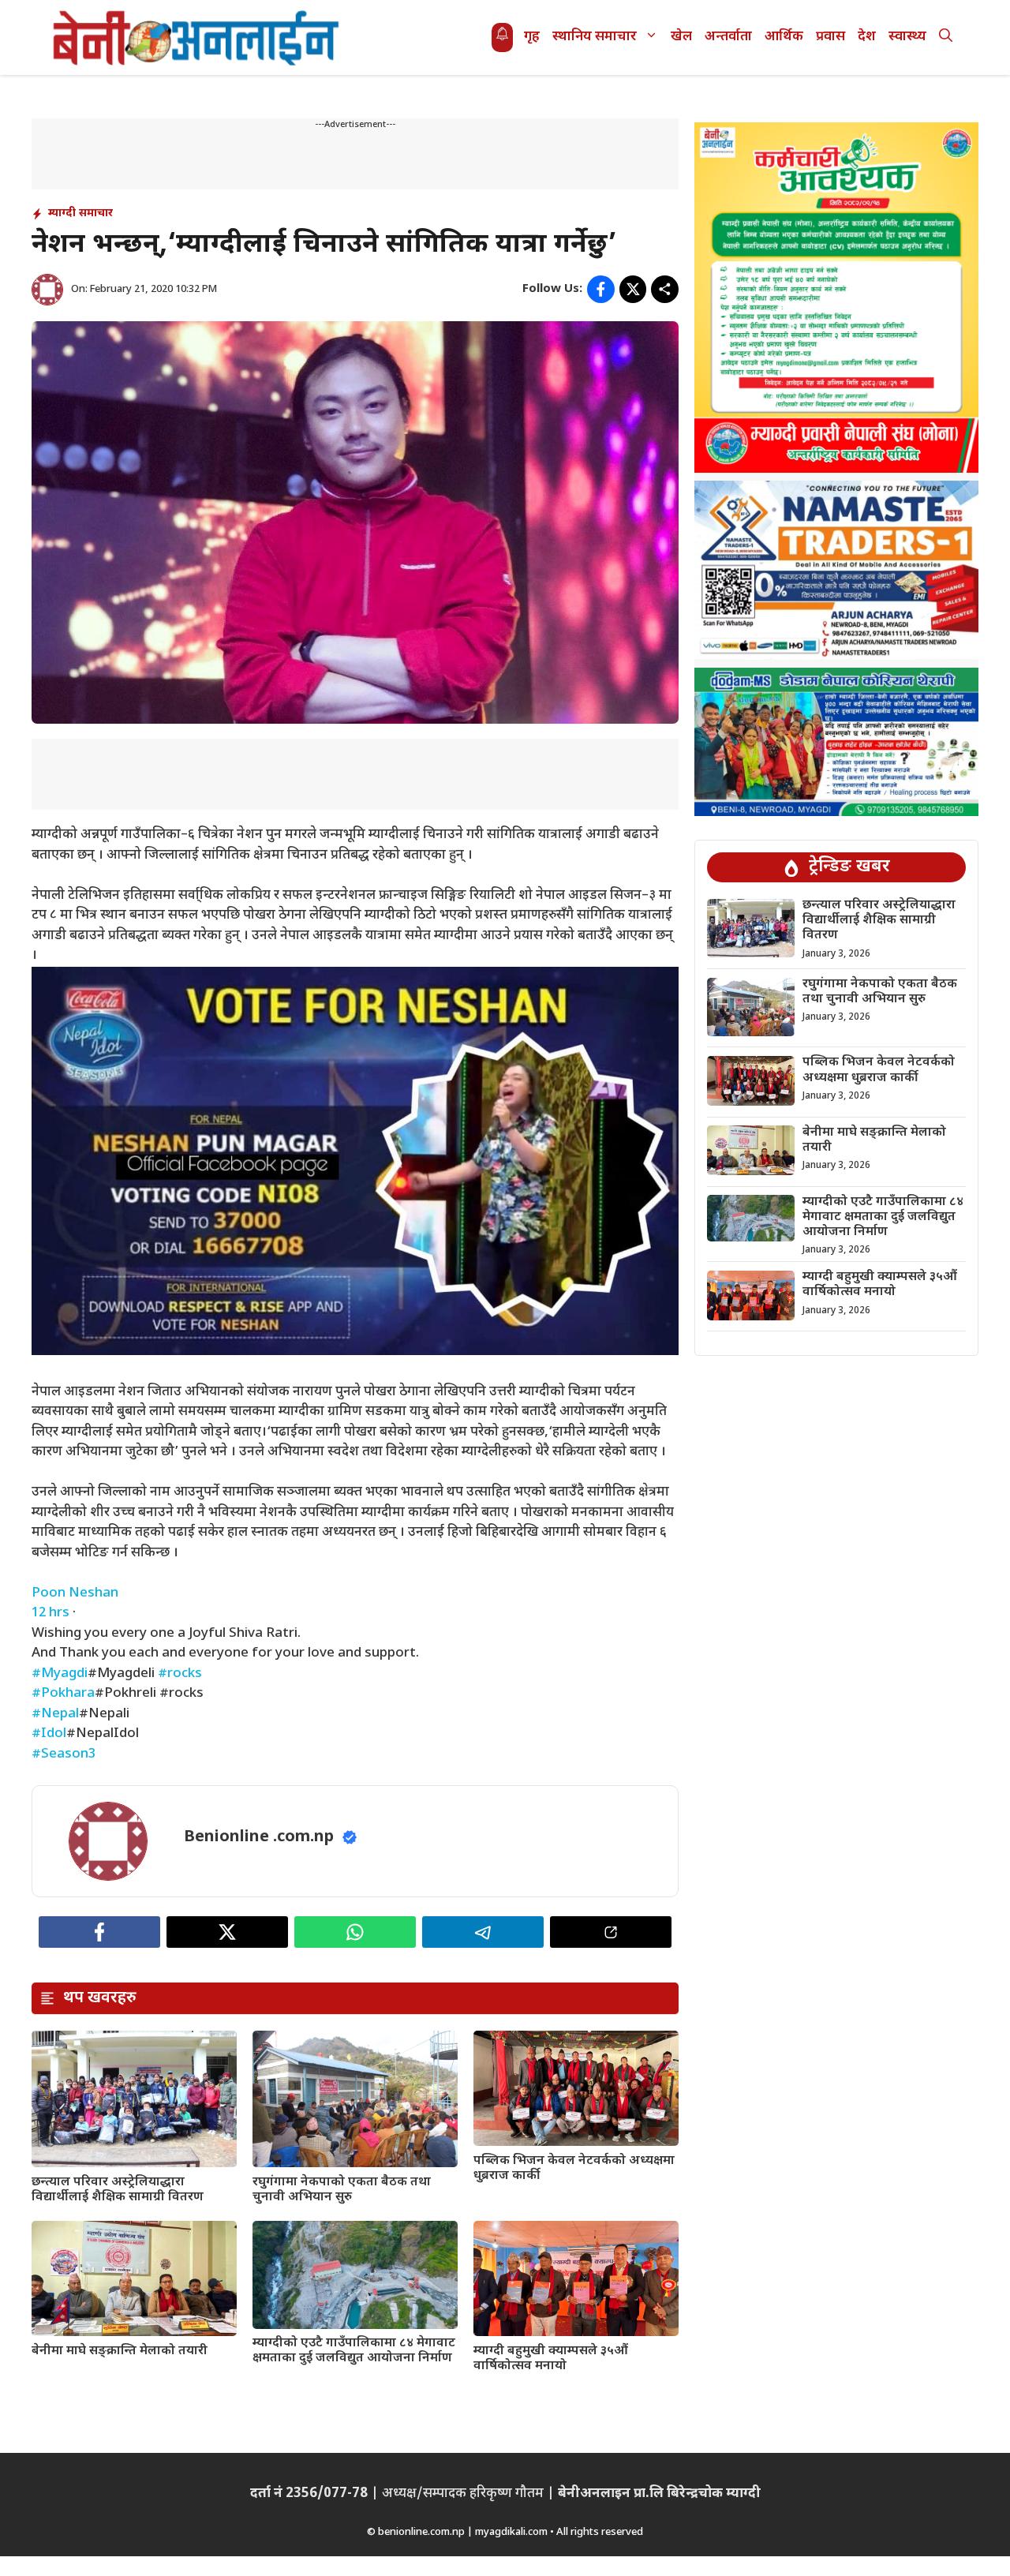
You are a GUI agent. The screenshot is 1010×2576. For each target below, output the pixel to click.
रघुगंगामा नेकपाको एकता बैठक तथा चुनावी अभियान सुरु (342, 2190)
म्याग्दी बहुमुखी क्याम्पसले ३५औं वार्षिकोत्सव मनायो (551, 2359)
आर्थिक (784, 37)
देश (867, 37)
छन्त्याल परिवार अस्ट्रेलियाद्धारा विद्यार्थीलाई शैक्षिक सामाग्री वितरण (118, 2190)
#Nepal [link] (55, 1714)
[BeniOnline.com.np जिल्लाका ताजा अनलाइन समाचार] (197, 37)
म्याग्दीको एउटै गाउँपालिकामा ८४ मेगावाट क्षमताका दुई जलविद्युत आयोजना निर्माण (354, 2351)
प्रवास (830, 37)
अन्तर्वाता (728, 37)
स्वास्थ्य (907, 37)
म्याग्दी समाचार (80, 213)
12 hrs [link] (50, 1613)
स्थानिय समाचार (595, 37)
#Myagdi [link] (60, 1674)
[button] (946, 37)
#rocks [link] (180, 1674)
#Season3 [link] (64, 1754)
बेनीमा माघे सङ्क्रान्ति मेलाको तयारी (120, 2351)
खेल (681, 37)
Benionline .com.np (259, 1837)
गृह (532, 37)
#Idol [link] (49, 1734)
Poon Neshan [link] (75, 1593)
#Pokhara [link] (63, 1694)
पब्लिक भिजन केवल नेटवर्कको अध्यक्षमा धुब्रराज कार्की (574, 2169)
